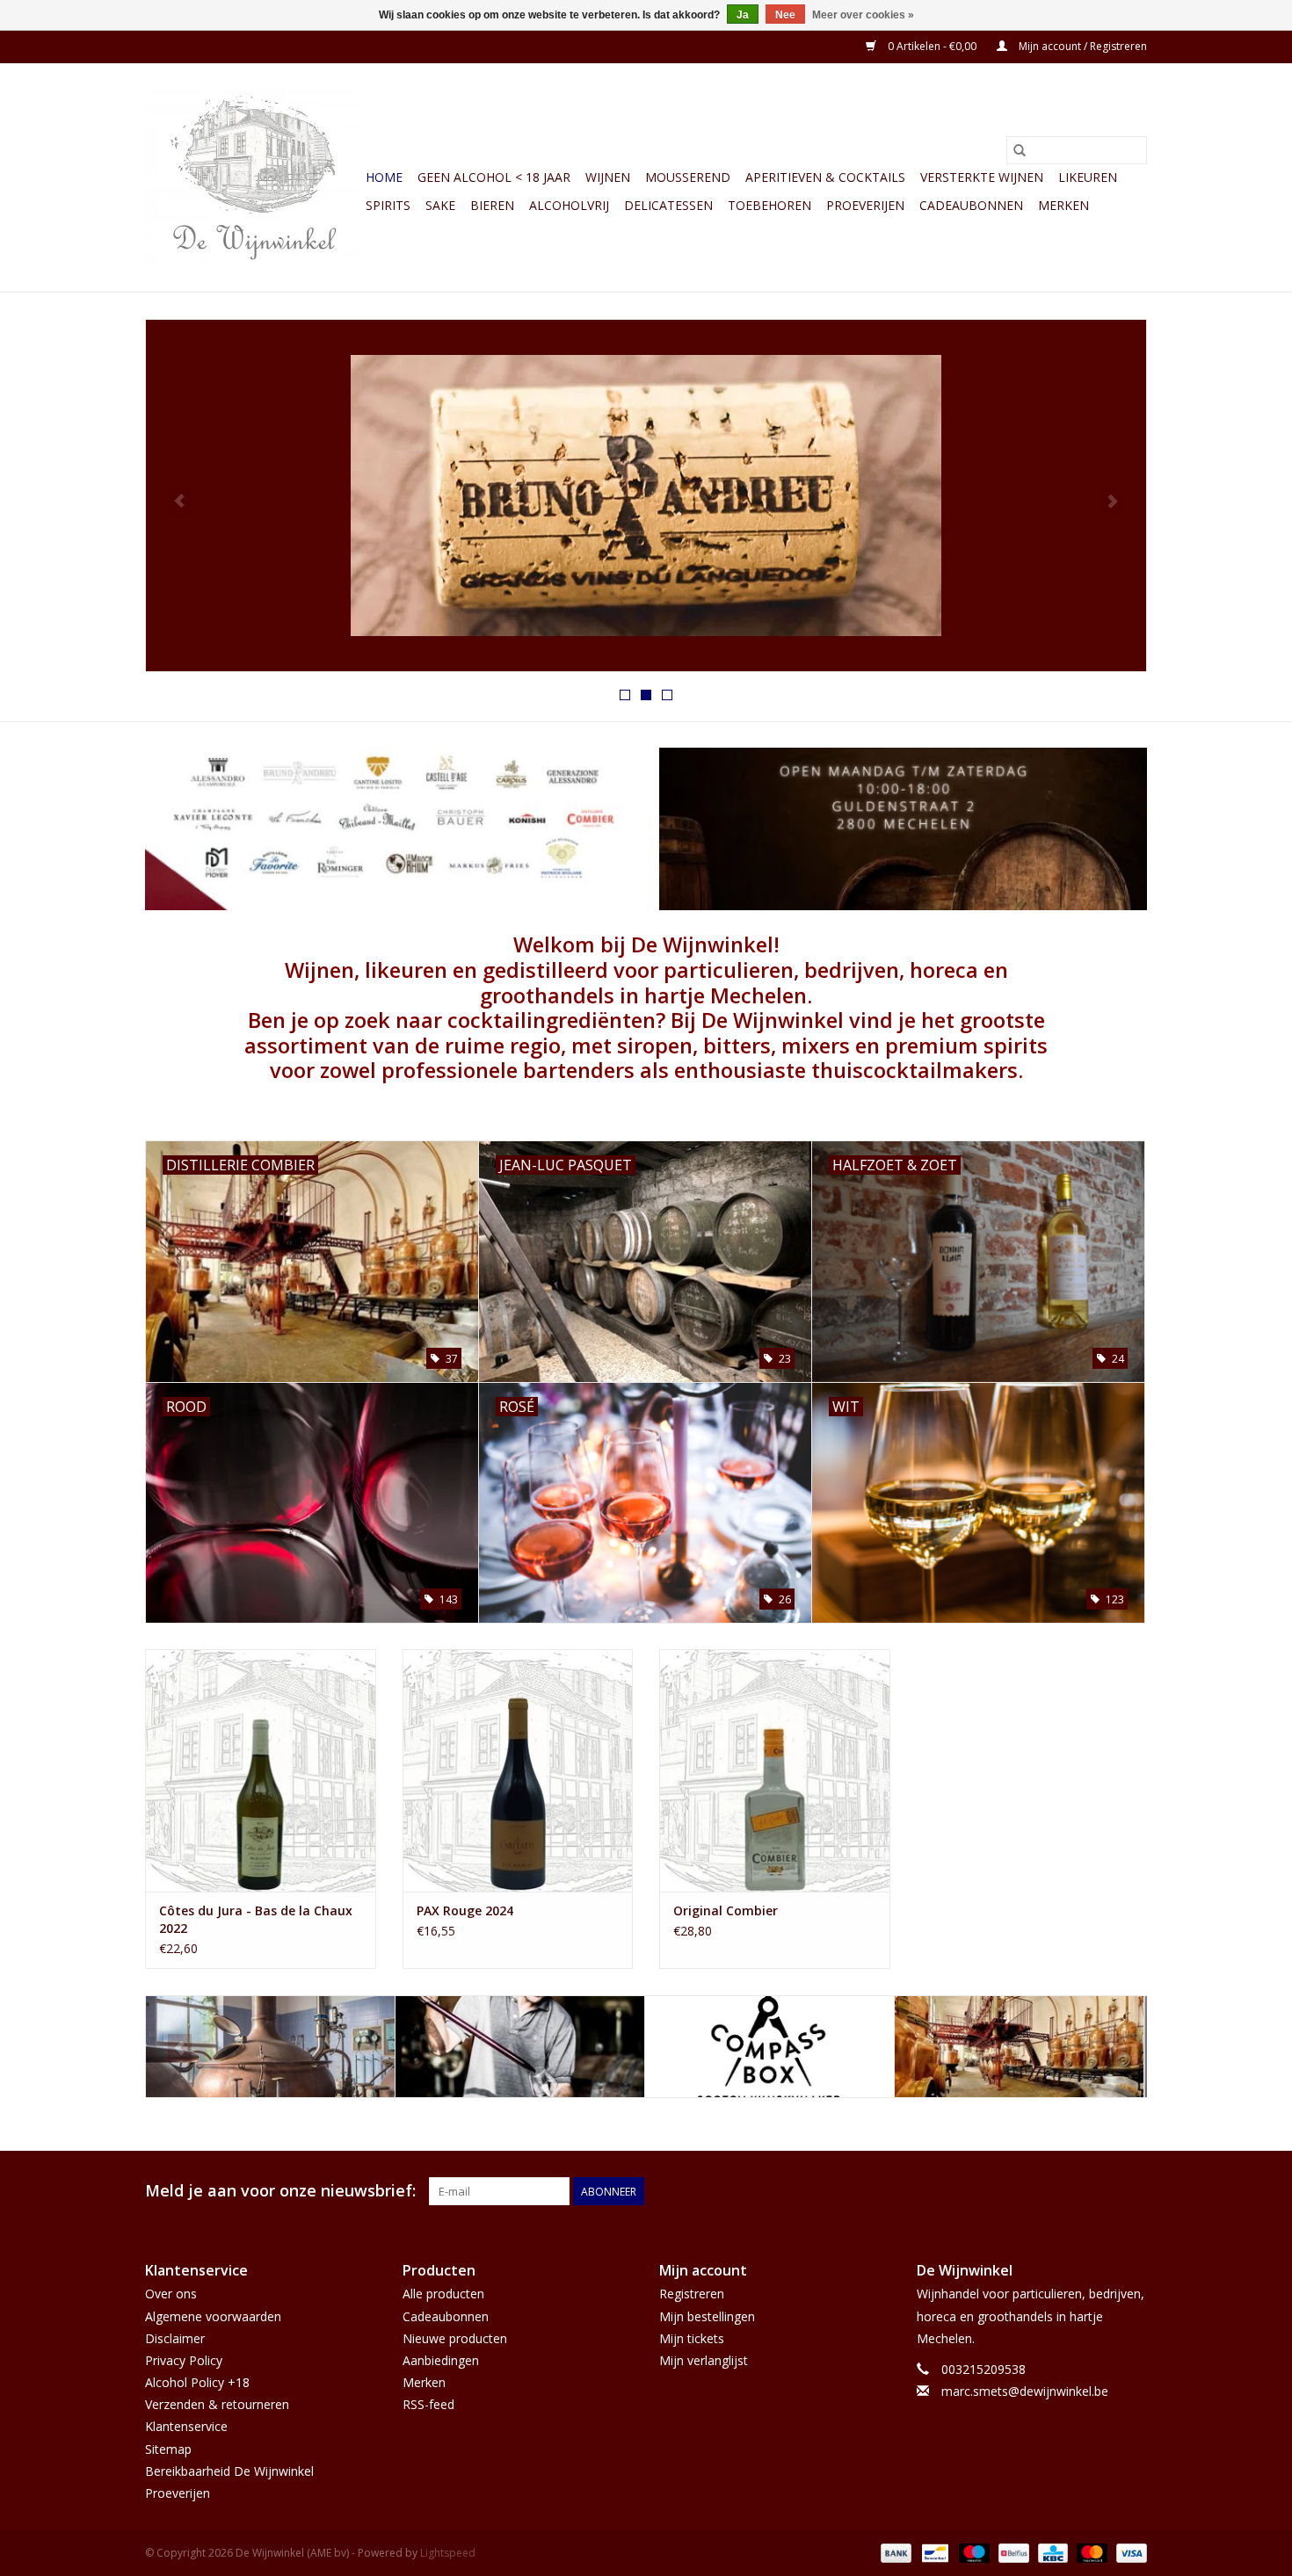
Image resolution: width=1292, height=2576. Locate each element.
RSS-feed (428, 2404)
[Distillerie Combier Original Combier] (775, 1770)
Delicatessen (668, 205)
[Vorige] (180, 501)
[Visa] (1129, 2552)
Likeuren (1088, 177)
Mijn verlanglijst (704, 2360)
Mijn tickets (692, 2338)
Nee (785, 15)
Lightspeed (448, 2553)
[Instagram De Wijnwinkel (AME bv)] (1133, 2191)
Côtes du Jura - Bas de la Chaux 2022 (256, 1919)
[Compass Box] (520, 2047)
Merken (1063, 205)
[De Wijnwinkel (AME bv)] (253, 177)
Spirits (388, 205)
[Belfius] (1012, 2552)
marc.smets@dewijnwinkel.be (1025, 2391)
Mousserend (688, 177)
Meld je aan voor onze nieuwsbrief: (280, 2191)
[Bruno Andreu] (270, 2047)
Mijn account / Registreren (1082, 46)
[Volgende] (1112, 501)
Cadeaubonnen (971, 205)
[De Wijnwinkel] (646, 496)
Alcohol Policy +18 (197, 2382)
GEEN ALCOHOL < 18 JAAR (494, 177)
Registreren (692, 2294)
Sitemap (168, 2449)
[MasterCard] (1090, 2552)
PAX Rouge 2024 (465, 1910)
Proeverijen (865, 205)
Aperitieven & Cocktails (825, 177)
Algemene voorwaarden (213, 2316)
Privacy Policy (184, 2360)
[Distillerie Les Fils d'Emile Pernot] (1019, 2047)
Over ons (171, 2294)
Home (384, 177)
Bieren (492, 205)
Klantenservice (186, 2426)
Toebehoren (769, 205)
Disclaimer (175, 2338)
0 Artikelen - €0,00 (932, 46)
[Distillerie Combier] (769, 2047)
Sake (440, 205)
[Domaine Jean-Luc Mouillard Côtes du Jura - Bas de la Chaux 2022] (261, 1770)
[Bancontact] (933, 2552)
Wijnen (608, 177)
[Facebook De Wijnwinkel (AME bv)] (1101, 2191)
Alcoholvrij (569, 205)
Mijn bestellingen (707, 2316)
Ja (743, 15)
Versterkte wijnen (982, 177)
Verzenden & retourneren (217, 2404)
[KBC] (1051, 2552)
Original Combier (726, 1910)
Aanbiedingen (441, 2360)
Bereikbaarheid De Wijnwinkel (229, 2471)
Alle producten (443, 2294)
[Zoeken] (1020, 150)
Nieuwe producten (455, 2338)
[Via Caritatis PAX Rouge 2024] (518, 1770)
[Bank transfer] (894, 2552)
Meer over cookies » (863, 15)
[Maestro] (973, 2552)
